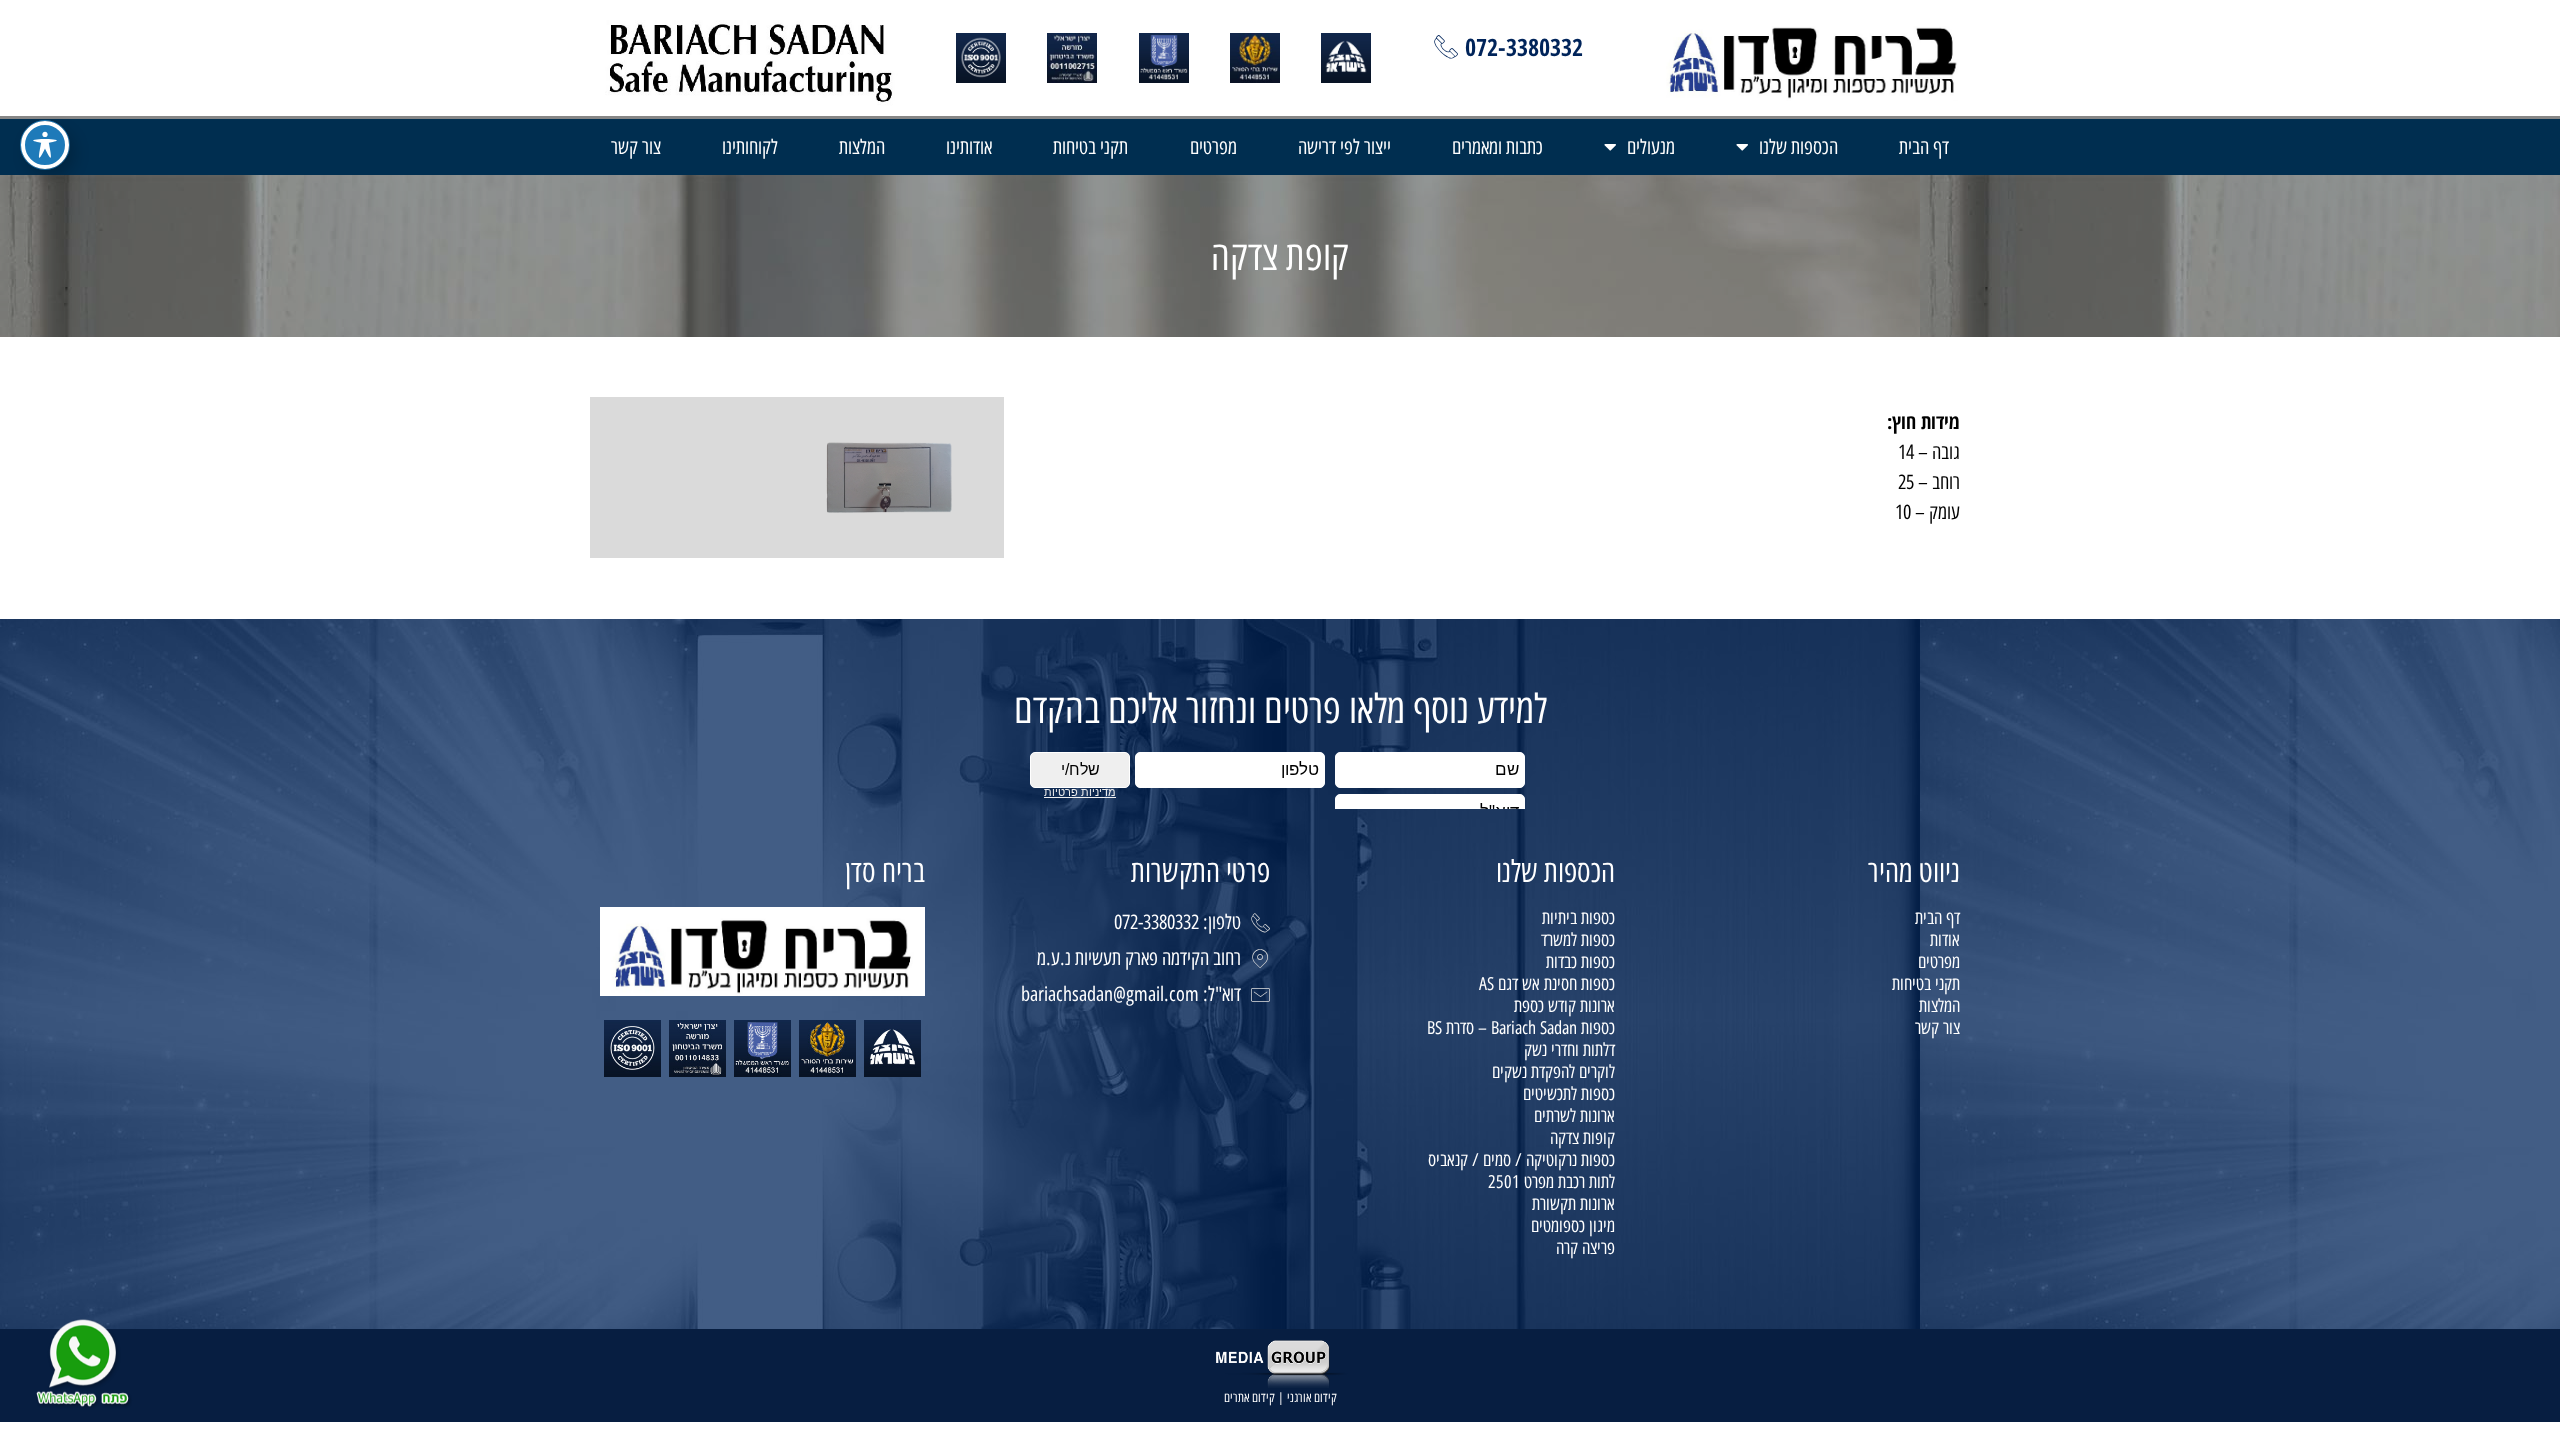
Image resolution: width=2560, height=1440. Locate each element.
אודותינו (969, 147)
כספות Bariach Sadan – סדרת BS (1521, 1028)
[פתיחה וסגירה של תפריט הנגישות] (45, 145)
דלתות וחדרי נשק (1569, 1050)
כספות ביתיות (1578, 918)
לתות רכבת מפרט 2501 (1551, 1182)
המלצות (862, 147)
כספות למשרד (1578, 940)
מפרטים (1213, 147)
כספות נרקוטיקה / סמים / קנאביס (1521, 1160)
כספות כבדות (1580, 962)
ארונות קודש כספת (1564, 1006)
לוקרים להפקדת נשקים (1553, 1072)
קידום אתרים (1249, 1397)
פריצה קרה (1585, 1248)
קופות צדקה (1582, 1138)
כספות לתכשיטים (1569, 1094)
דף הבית (1924, 147)
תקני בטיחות (1090, 147)
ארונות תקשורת (1573, 1204)
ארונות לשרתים (1574, 1116)
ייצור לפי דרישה (1344, 147)
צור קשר (636, 147)
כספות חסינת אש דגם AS (1547, 984)
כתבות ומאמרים (1497, 147)
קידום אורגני (1312, 1397)
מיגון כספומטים (1573, 1226)
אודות (1945, 940)
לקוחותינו (750, 147)
